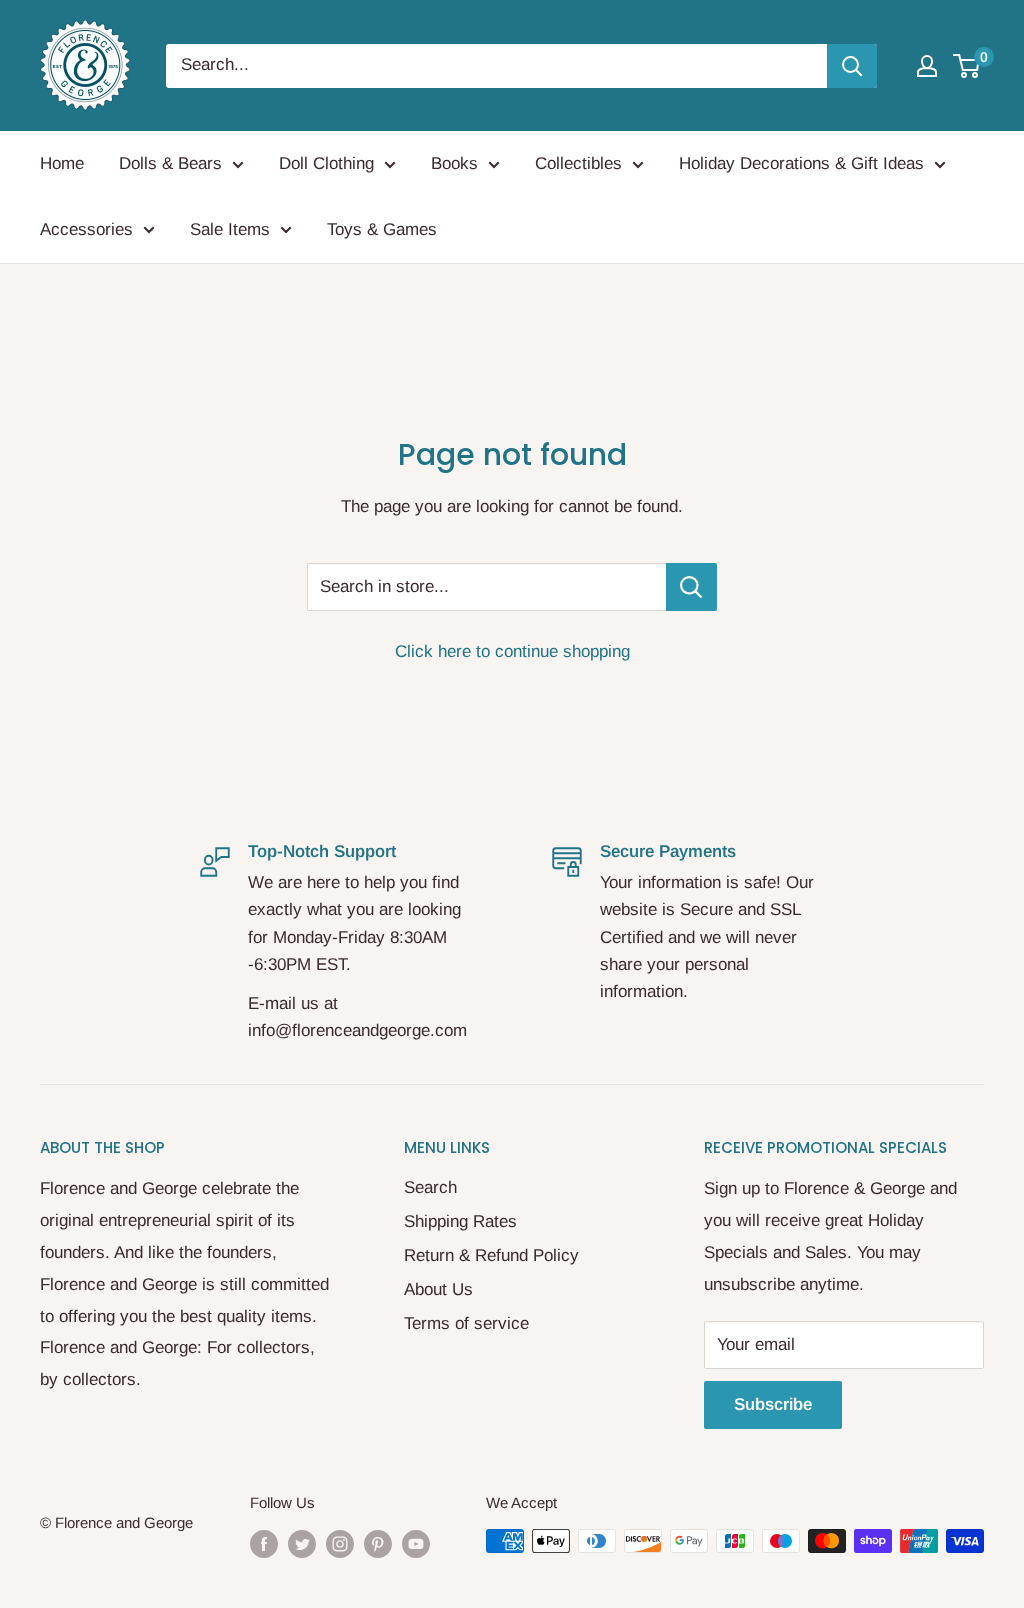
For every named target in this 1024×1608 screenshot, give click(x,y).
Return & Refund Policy (491, 1255)
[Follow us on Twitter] (302, 1543)
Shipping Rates (460, 1221)
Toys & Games (382, 229)
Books (454, 163)
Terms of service (466, 1323)
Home (62, 163)
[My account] (927, 66)
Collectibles (578, 163)
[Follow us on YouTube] (416, 1543)
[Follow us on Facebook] (264, 1543)
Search (430, 1187)
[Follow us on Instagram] (340, 1543)
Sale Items (230, 229)
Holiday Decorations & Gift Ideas (801, 163)
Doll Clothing (326, 163)
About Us (438, 1289)
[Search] (852, 66)
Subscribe (773, 1404)
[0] (967, 66)
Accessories (86, 229)
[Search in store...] (691, 587)
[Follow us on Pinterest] (378, 1543)
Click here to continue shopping (512, 651)
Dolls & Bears (170, 163)
